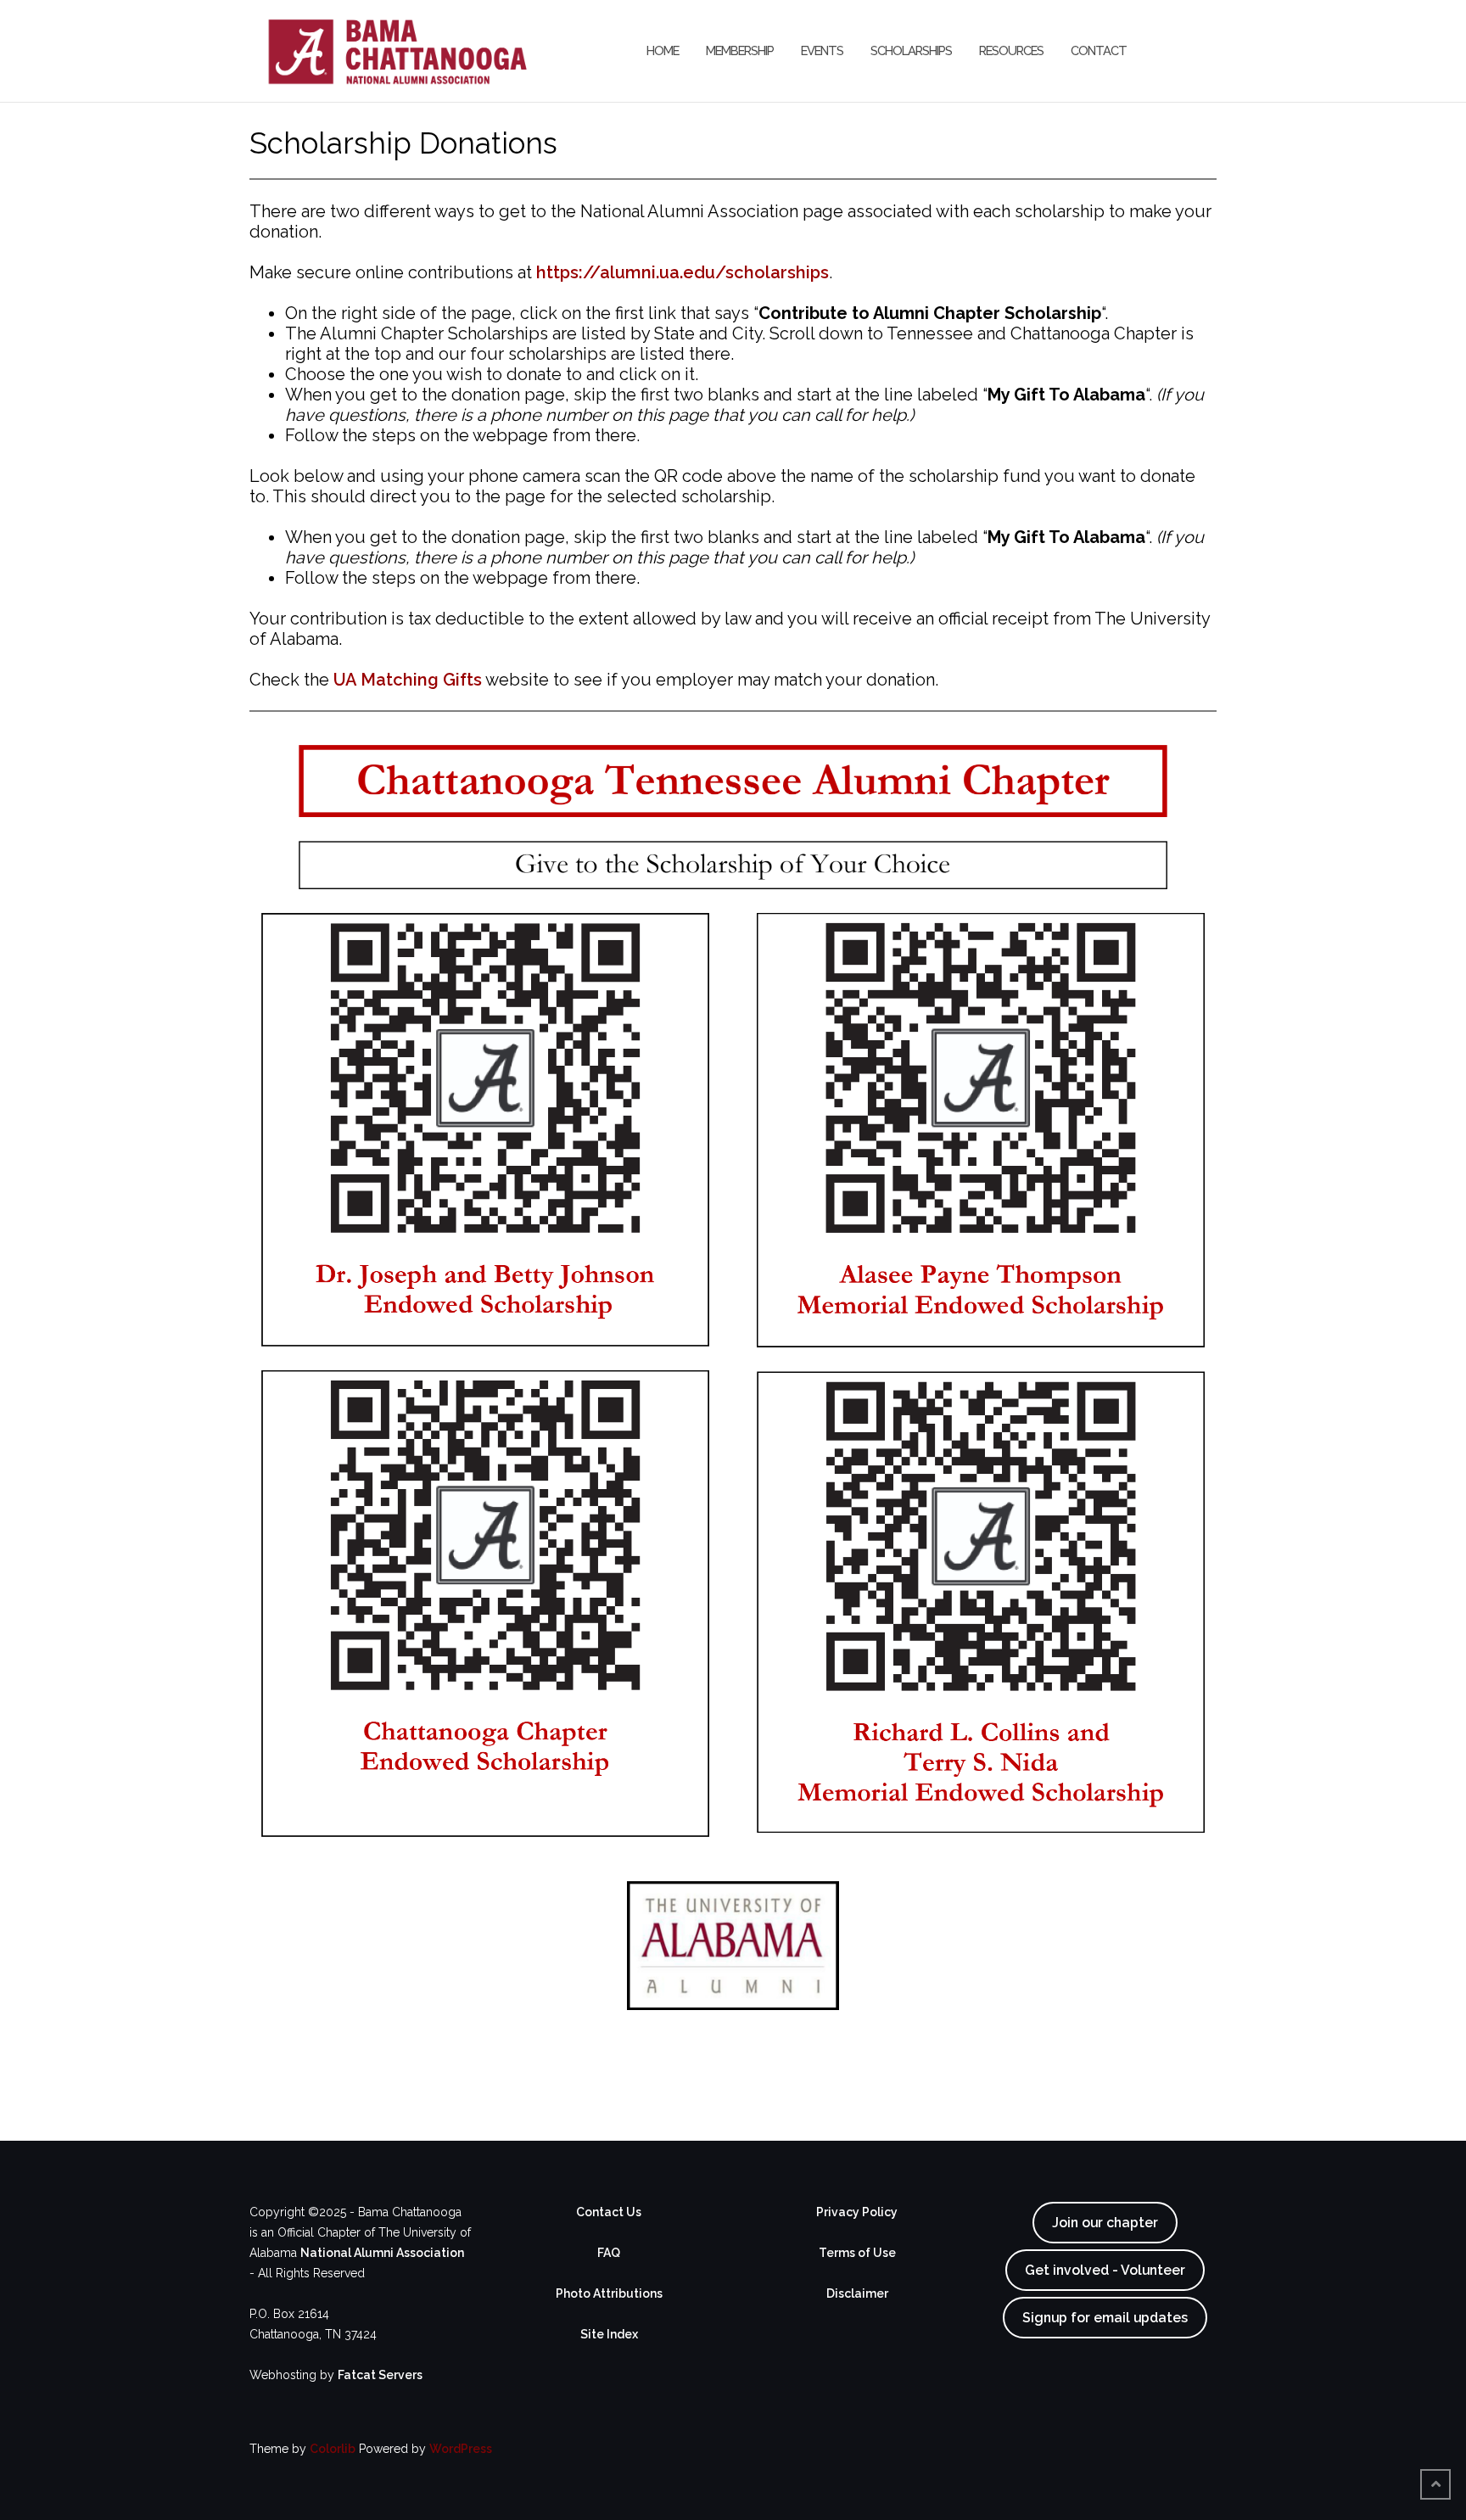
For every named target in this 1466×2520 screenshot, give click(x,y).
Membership (740, 50)
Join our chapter (1105, 2223)
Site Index (609, 2334)
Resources (1011, 50)
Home (663, 50)
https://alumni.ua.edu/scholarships (683, 272)
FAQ (609, 2253)
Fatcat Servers (380, 2375)
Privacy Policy (857, 2212)
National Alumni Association (382, 2253)
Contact (1099, 50)
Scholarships (911, 50)
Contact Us (609, 2212)
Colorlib (333, 2449)
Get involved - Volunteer (1105, 2270)
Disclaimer (857, 2293)
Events (822, 50)
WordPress (461, 2449)
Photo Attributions (609, 2293)
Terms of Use (857, 2253)
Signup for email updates (1105, 2318)
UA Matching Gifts (408, 680)
